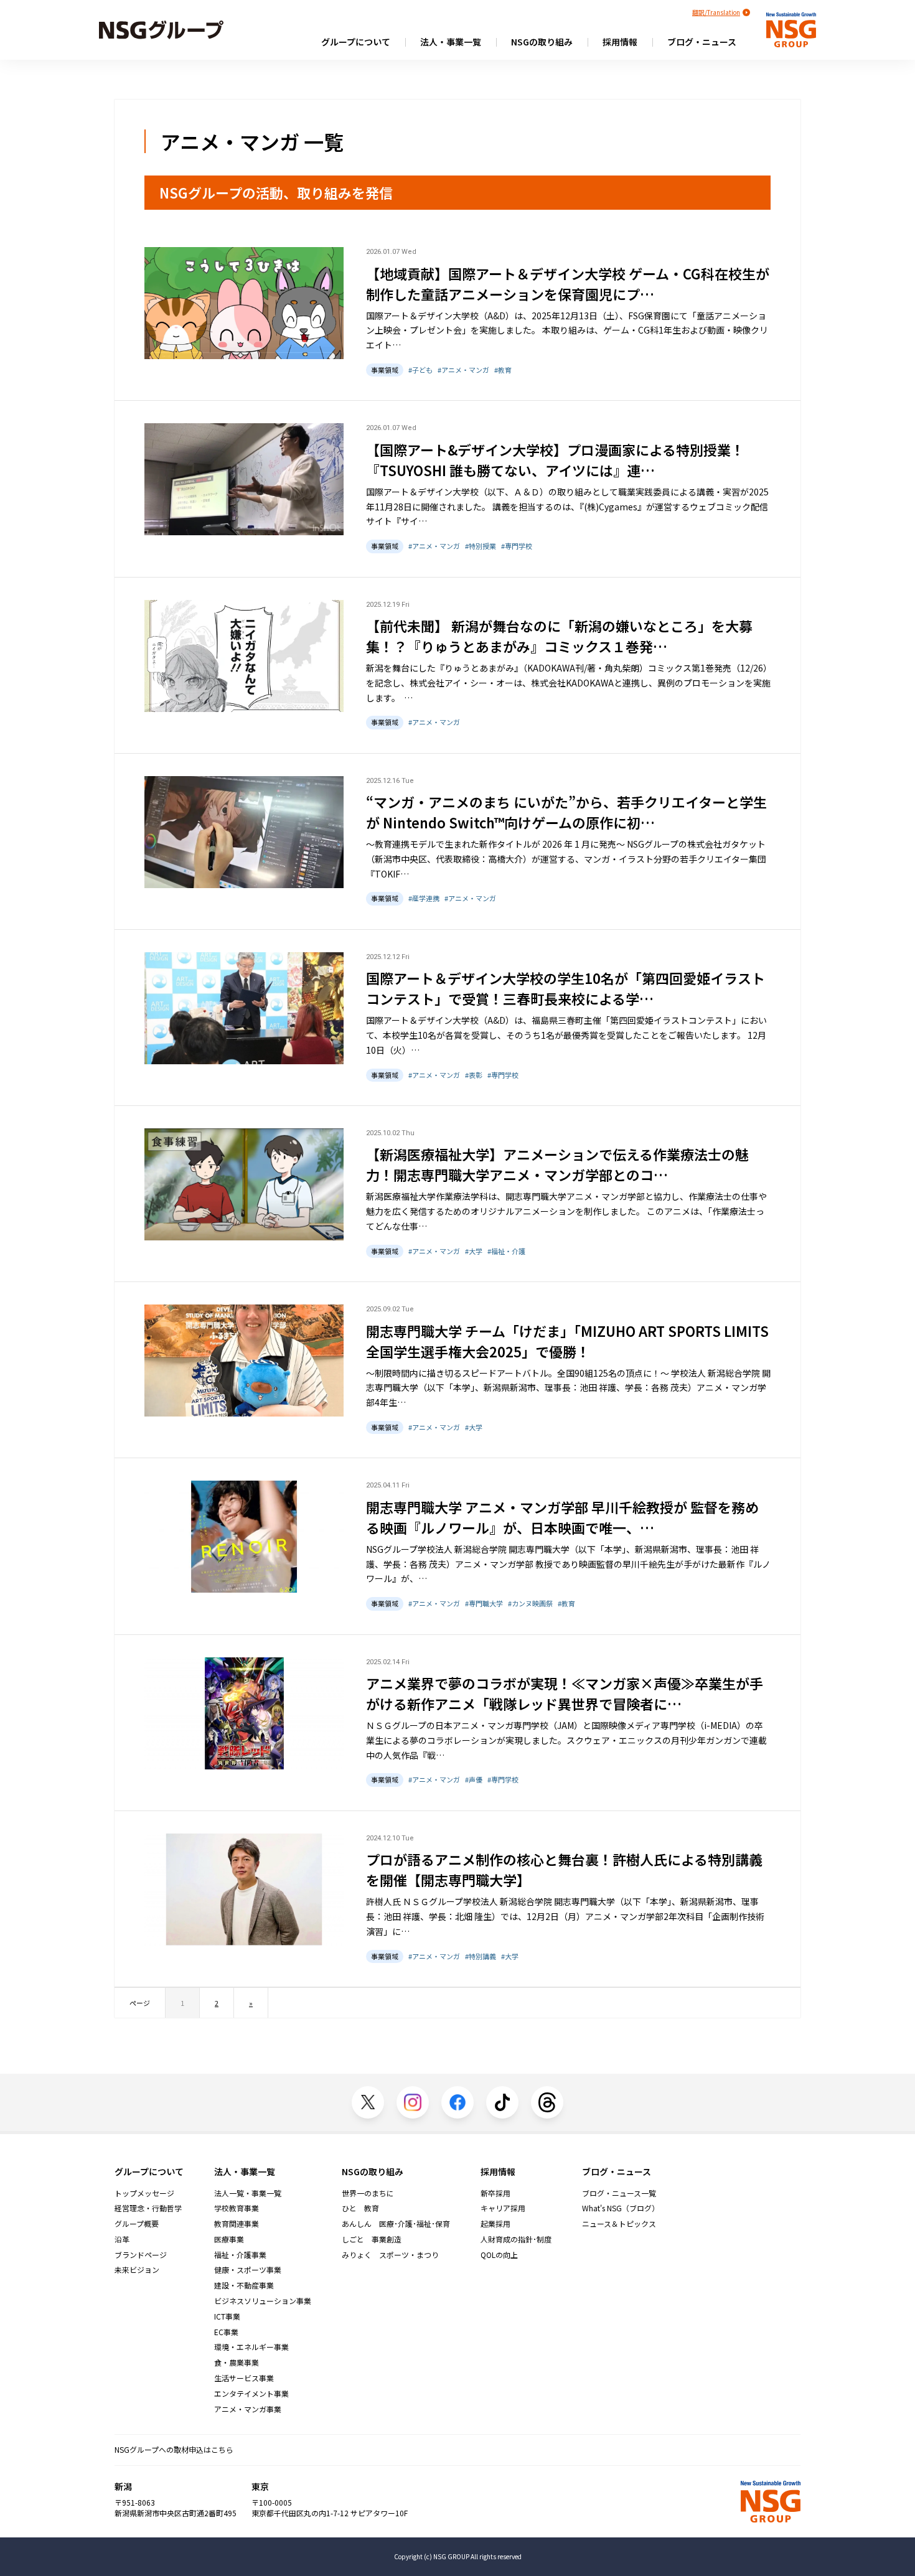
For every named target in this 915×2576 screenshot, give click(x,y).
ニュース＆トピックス (619, 2224)
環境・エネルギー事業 (251, 2347)
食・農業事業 (237, 2363)
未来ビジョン (137, 2270)
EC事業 (226, 2332)
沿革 (122, 2239)
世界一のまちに (368, 2193)
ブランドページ (141, 2255)
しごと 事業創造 (372, 2239)
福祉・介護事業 (240, 2255)
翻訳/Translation (716, 12)
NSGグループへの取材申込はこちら (174, 2449)
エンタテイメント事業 (251, 2394)
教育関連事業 (237, 2224)
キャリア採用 (503, 2208)
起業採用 (495, 2224)
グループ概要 (137, 2224)
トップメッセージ (144, 2193)
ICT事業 (227, 2316)
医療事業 (229, 2239)
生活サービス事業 (244, 2378)
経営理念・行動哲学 (148, 2208)
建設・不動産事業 (244, 2285)
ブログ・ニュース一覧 (619, 2193)
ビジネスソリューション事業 (263, 2301)
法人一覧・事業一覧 (248, 2193)
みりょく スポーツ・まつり (390, 2255)
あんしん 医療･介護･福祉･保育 (396, 2224)
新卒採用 (495, 2193)
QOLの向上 (499, 2255)
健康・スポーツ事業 (248, 2270)
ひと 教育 (360, 2208)
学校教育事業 (237, 2208)
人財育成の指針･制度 (516, 2239)
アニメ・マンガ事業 (248, 2409)
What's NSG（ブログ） (621, 2208)
